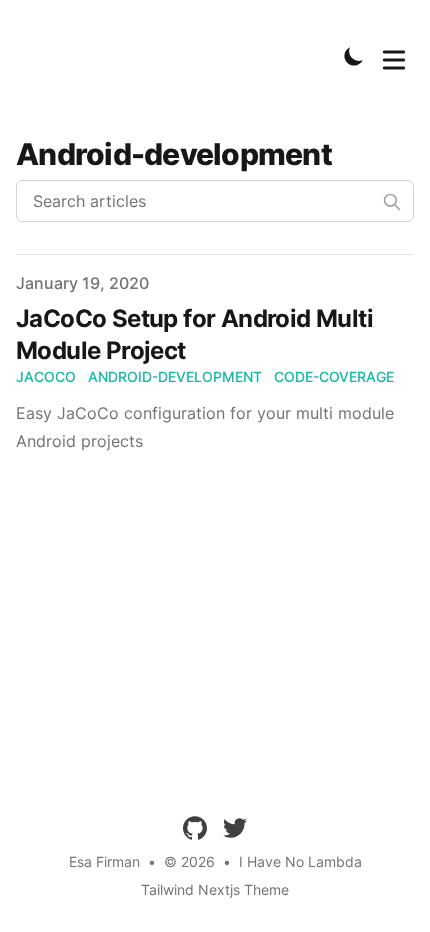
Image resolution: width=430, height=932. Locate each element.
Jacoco (46, 376)
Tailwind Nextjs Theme (215, 889)
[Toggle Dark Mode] (354, 56)
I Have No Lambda (300, 861)
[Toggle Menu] (394, 56)
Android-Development (175, 376)
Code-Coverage (334, 376)
